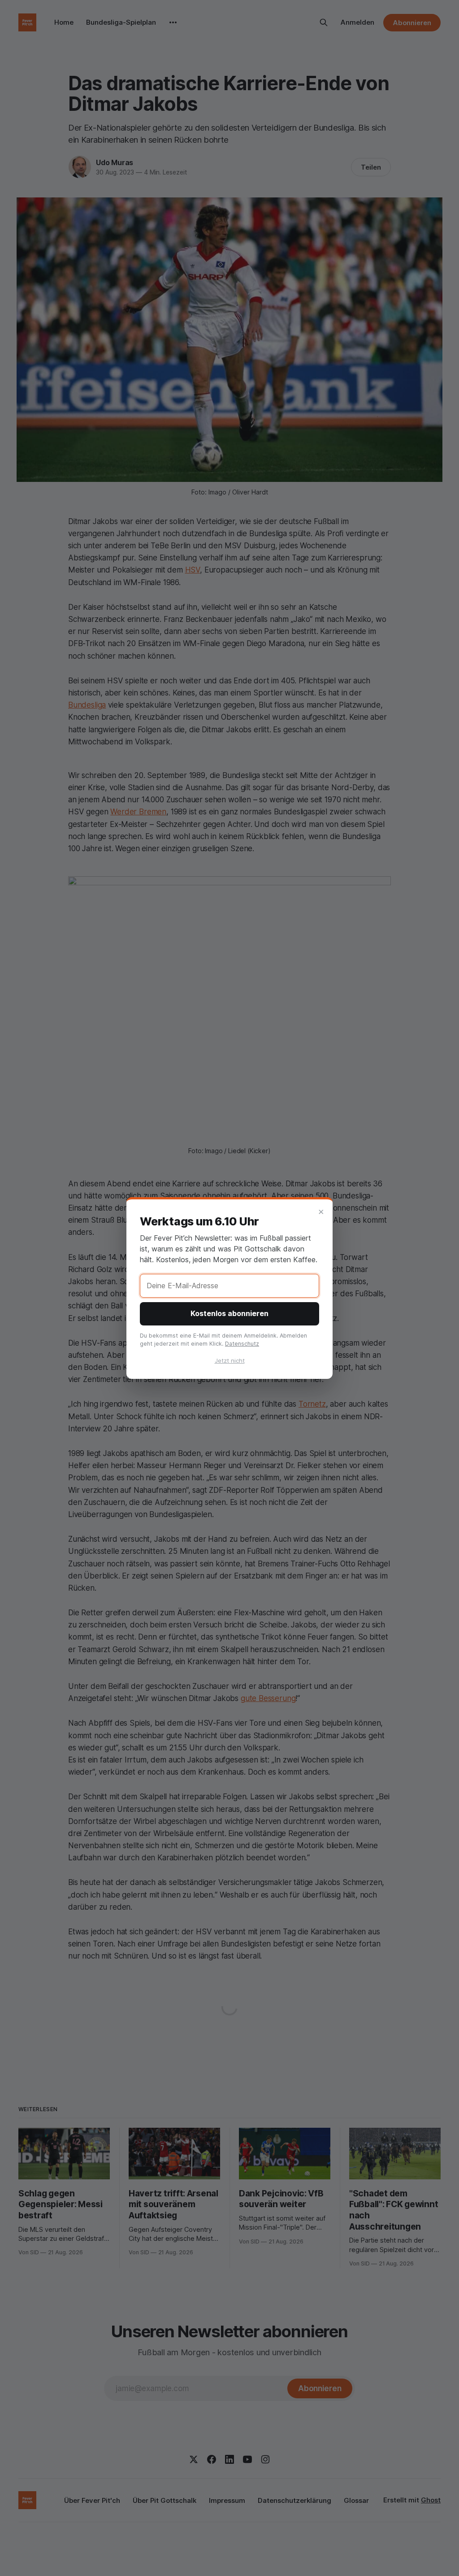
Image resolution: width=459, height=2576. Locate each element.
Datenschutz (242, 1344)
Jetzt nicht (230, 1360)
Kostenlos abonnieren (229, 1313)
